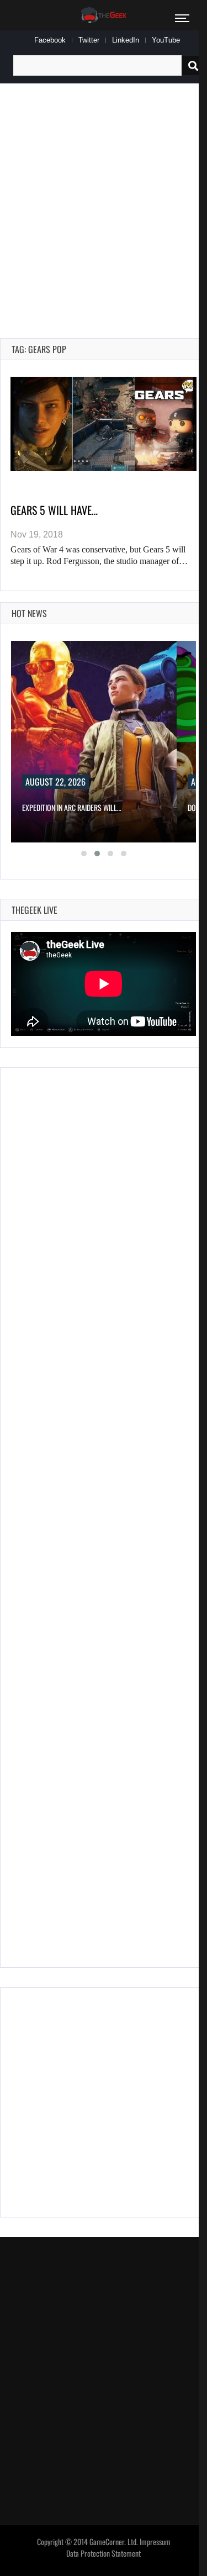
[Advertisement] (104, 198)
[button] (84, 854)
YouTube (166, 40)
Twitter (89, 40)
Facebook (50, 40)
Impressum (155, 2542)
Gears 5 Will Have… (54, 510)
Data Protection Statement (104, 2553)
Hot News (29, 613)
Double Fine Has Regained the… (70, 807)
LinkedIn (126, 40)
